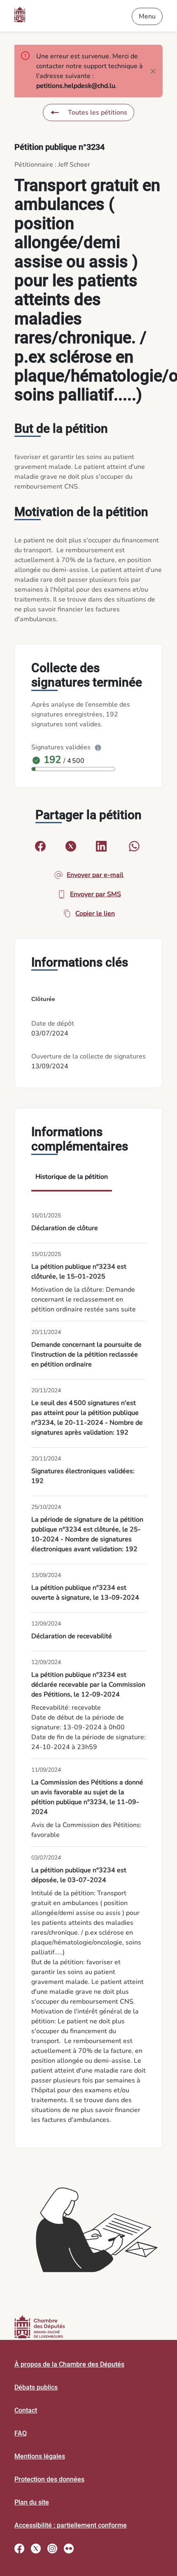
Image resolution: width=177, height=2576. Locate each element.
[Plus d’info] (98, 747)
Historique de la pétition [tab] (72, 1177)
